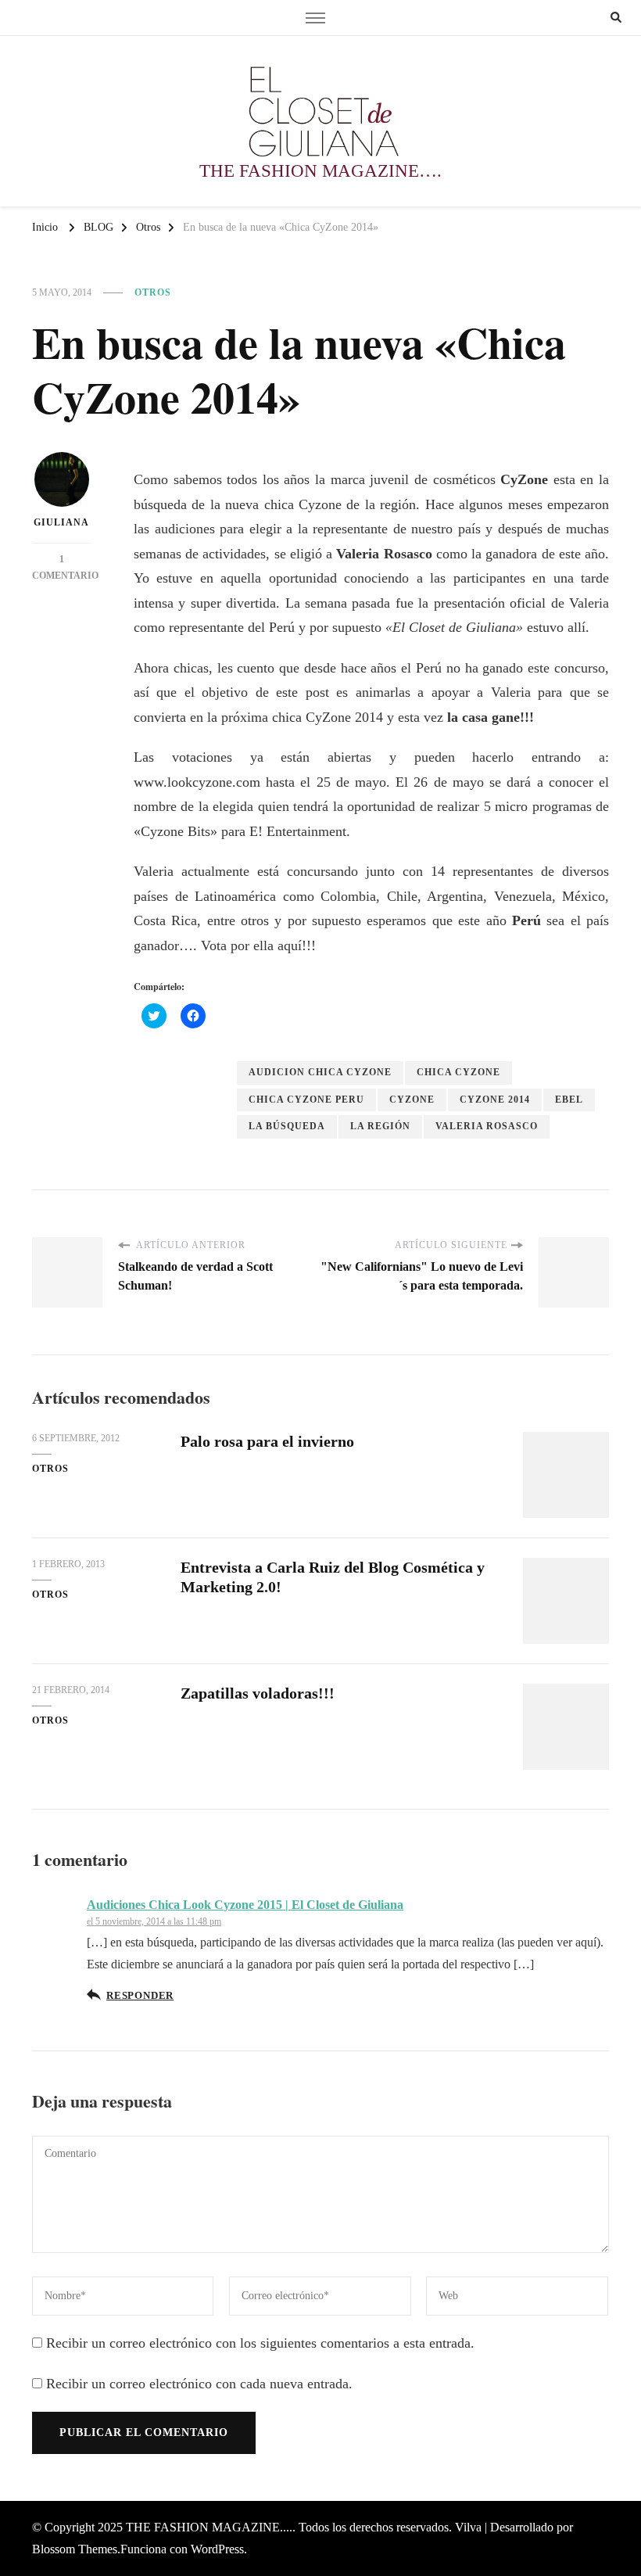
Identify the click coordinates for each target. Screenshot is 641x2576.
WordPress (217, 2549)
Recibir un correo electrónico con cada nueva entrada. (199, 2384)
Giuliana (61, 522)
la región (380, 1126)
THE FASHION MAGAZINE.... (209, 2527)
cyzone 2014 (495, 1100)
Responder (140, 1996)
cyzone (412, 1100)
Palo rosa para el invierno (267, 1441)
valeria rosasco (487, 1126)
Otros (153, 292)
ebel (569, 1100)
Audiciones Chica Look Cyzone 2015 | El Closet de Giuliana (245, 1905)
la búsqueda (287, 1126)
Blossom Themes (75, 2549)
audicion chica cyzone (320, 1072)
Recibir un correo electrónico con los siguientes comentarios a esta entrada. (260, 2343)
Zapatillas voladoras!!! (258, 1693)
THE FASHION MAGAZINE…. (320, 171)
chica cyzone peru (306, 1100)
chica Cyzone (458, 1072)
